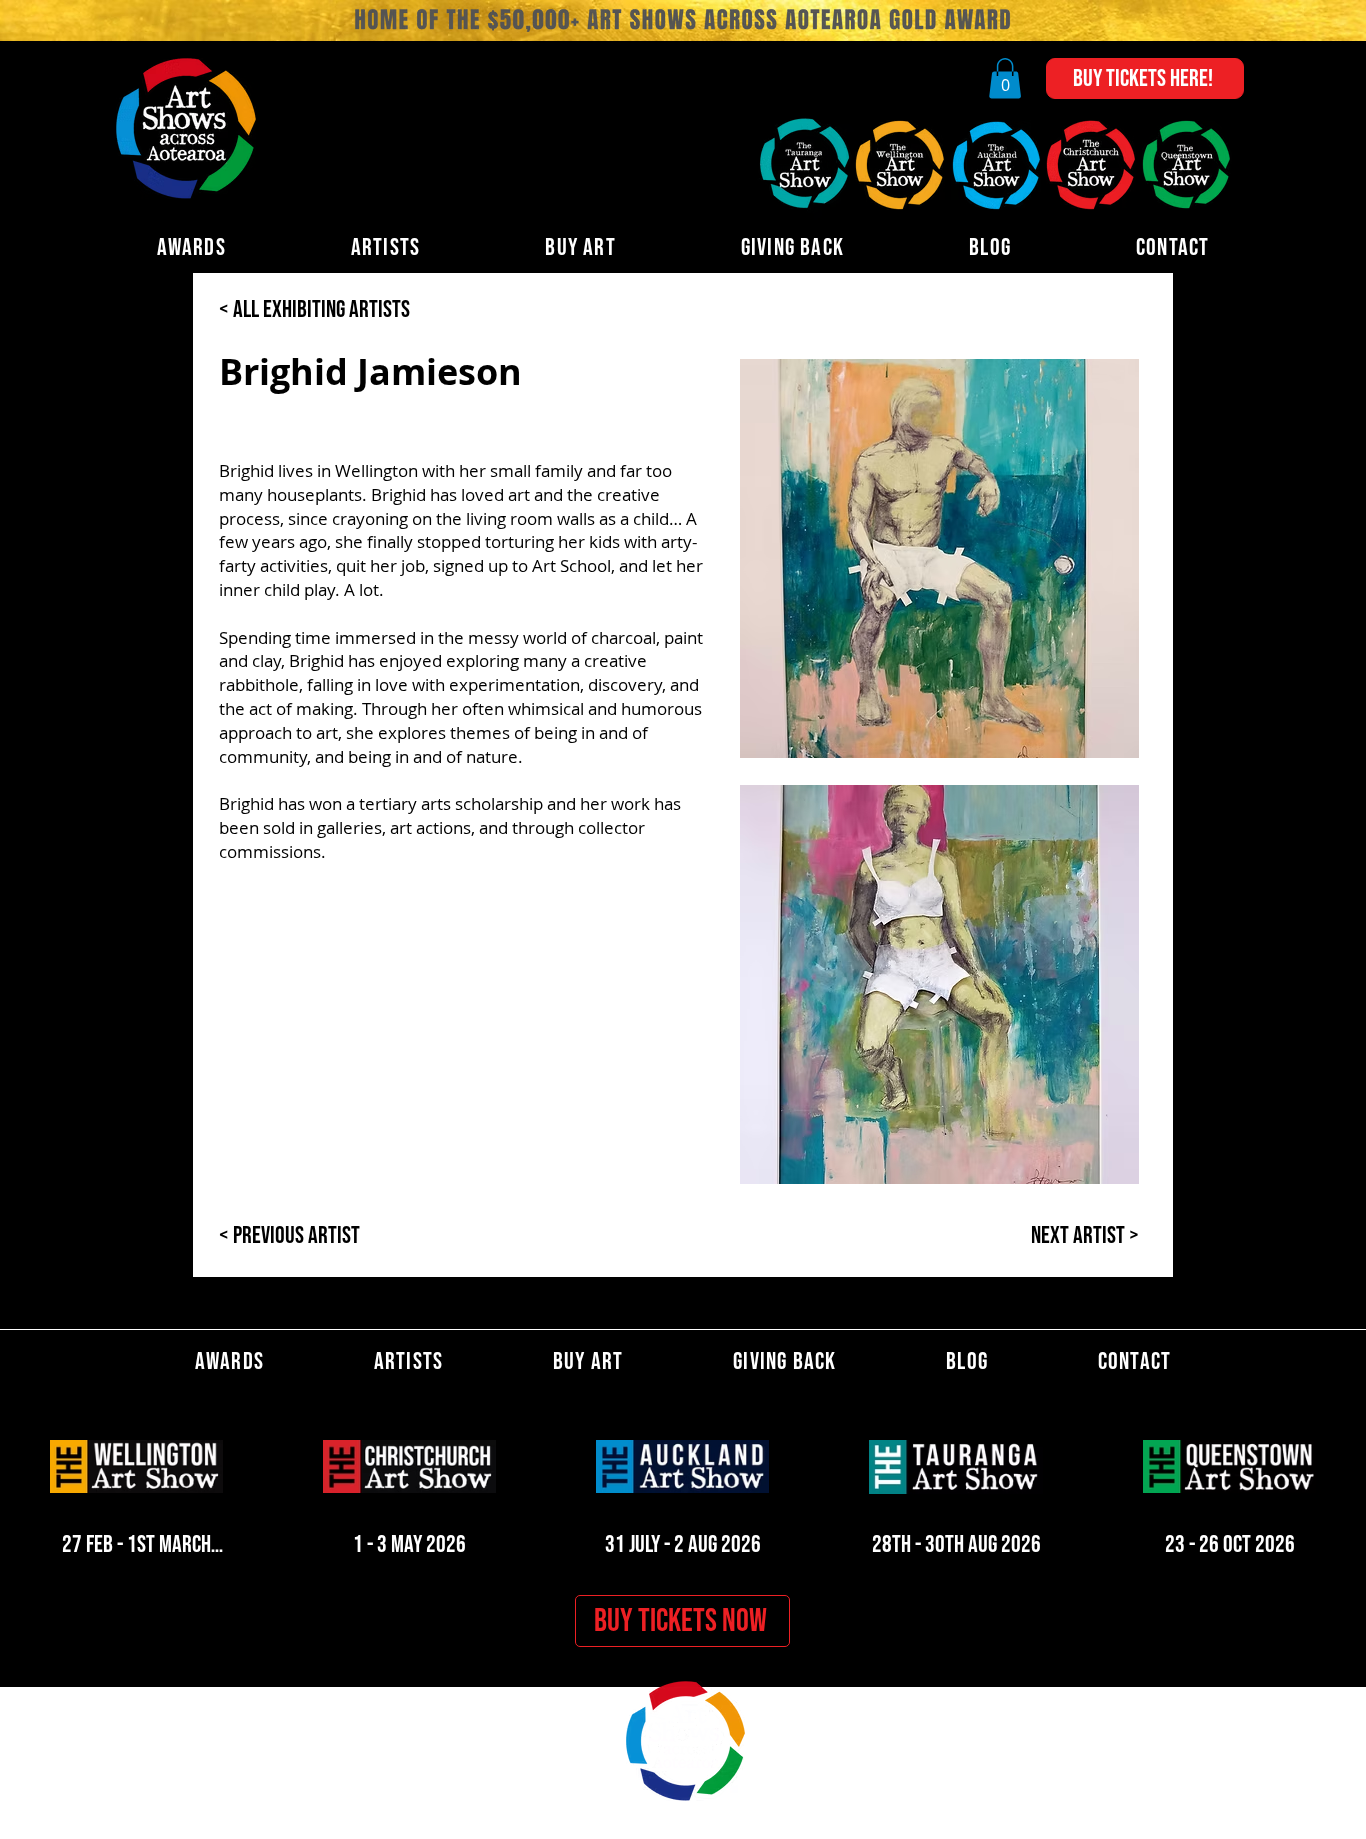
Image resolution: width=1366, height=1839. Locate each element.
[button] (1005, 78)
